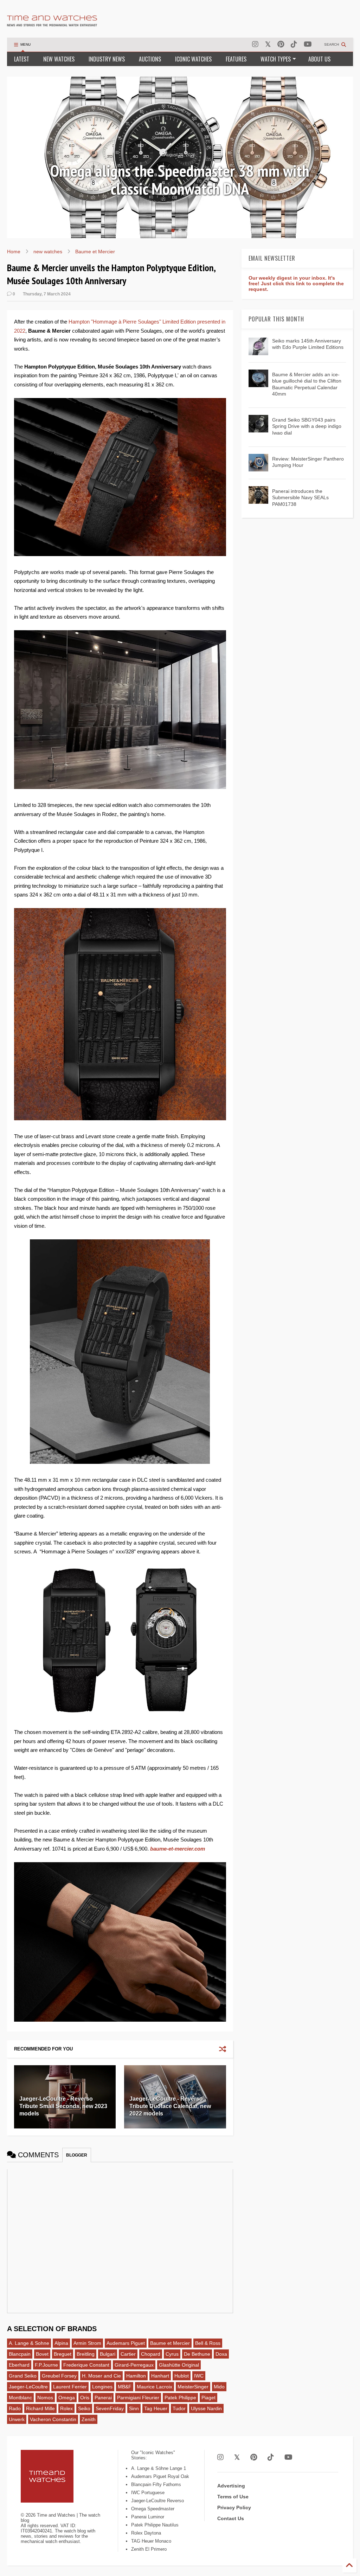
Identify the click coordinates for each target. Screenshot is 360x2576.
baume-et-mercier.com (178, 1849)
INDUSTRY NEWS (107, 59)
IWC (199, 2376)
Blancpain (20, 2354)
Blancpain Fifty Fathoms (156, 2484)
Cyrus (172, 2354)
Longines (102, 2387)
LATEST (22, 59)
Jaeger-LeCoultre (28, 2387)
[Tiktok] (294, 44)
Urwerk (17, 2419)
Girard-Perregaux (134, 2365)
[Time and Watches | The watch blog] (52, 23)
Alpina (61, 2343)
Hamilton (136, 2376)
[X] (268, 44)
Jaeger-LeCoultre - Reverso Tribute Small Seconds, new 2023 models (63, 2106)
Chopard (151, 2354)
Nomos (45, 2398)
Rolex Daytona (146, 2533)
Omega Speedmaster (153, 2509)
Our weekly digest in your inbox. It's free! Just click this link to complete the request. (296, 283)
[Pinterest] (281, 44)
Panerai (103, 2398)
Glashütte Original (179, 2365)
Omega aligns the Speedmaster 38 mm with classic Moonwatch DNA (180, 180)
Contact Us (231, 2518)
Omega (67, 2398)
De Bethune (197, 2354)
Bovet (42, 2354)
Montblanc (20, 2398)
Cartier (128, 2354)
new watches (48, 252)
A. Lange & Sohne (29, 2343)
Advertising (231, 2486)
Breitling (86, 2354)
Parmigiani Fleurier (138, 2398)
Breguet (63, 2354)
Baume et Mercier (95, 252)
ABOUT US (319, 59)
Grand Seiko (23, 2376)
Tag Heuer (156, 2408)
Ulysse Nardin (206, 2408)
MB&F (125, 2387)
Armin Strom (87, 2343)
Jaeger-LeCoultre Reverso (157, 2501)
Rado (15, 2408)
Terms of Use (233, 2497)
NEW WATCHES (59, 59)
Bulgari (108, 2354)
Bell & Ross (208, 2343)
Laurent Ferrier (70, 2387)
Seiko (84, 2408)
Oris (85, 2398)
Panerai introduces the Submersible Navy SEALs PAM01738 (300, 497)
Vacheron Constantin (53, 2419)
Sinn (134, 2408)
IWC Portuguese (148, 2493)
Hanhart (160, 2376)
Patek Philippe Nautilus (155, 2525)
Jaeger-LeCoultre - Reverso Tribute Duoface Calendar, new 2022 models (170, 2106)
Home (14, 252)
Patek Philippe (180, 2398)
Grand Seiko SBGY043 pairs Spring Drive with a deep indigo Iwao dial (307, 426)
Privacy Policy (234, 2507)
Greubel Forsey (59, 2376)
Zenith (89, 2419)
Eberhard (19, 2365)
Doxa (221, 2354)
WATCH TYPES (276, 59)
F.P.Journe (46, 2365)
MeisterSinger (193, 2387)
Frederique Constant (86, 2365)
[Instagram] (255, 44)
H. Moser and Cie (101, 2376)
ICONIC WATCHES (193, 59)
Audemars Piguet (126, 2343)
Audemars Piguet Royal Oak (160, 2476)
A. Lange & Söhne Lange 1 (159, 2468)
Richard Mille (40, 2408)
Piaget (208, 2398)
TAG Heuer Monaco (151, 2541)
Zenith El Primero (149, 2549)
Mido (219, 2387)
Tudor (179, 2408)
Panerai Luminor (148, 2517)
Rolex (66, 2408)
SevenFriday (110, 2408)
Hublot (182, 2376)
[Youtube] (308, 44)
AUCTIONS (150, 59)
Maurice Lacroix (155, 2387)
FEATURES (236, 59)
